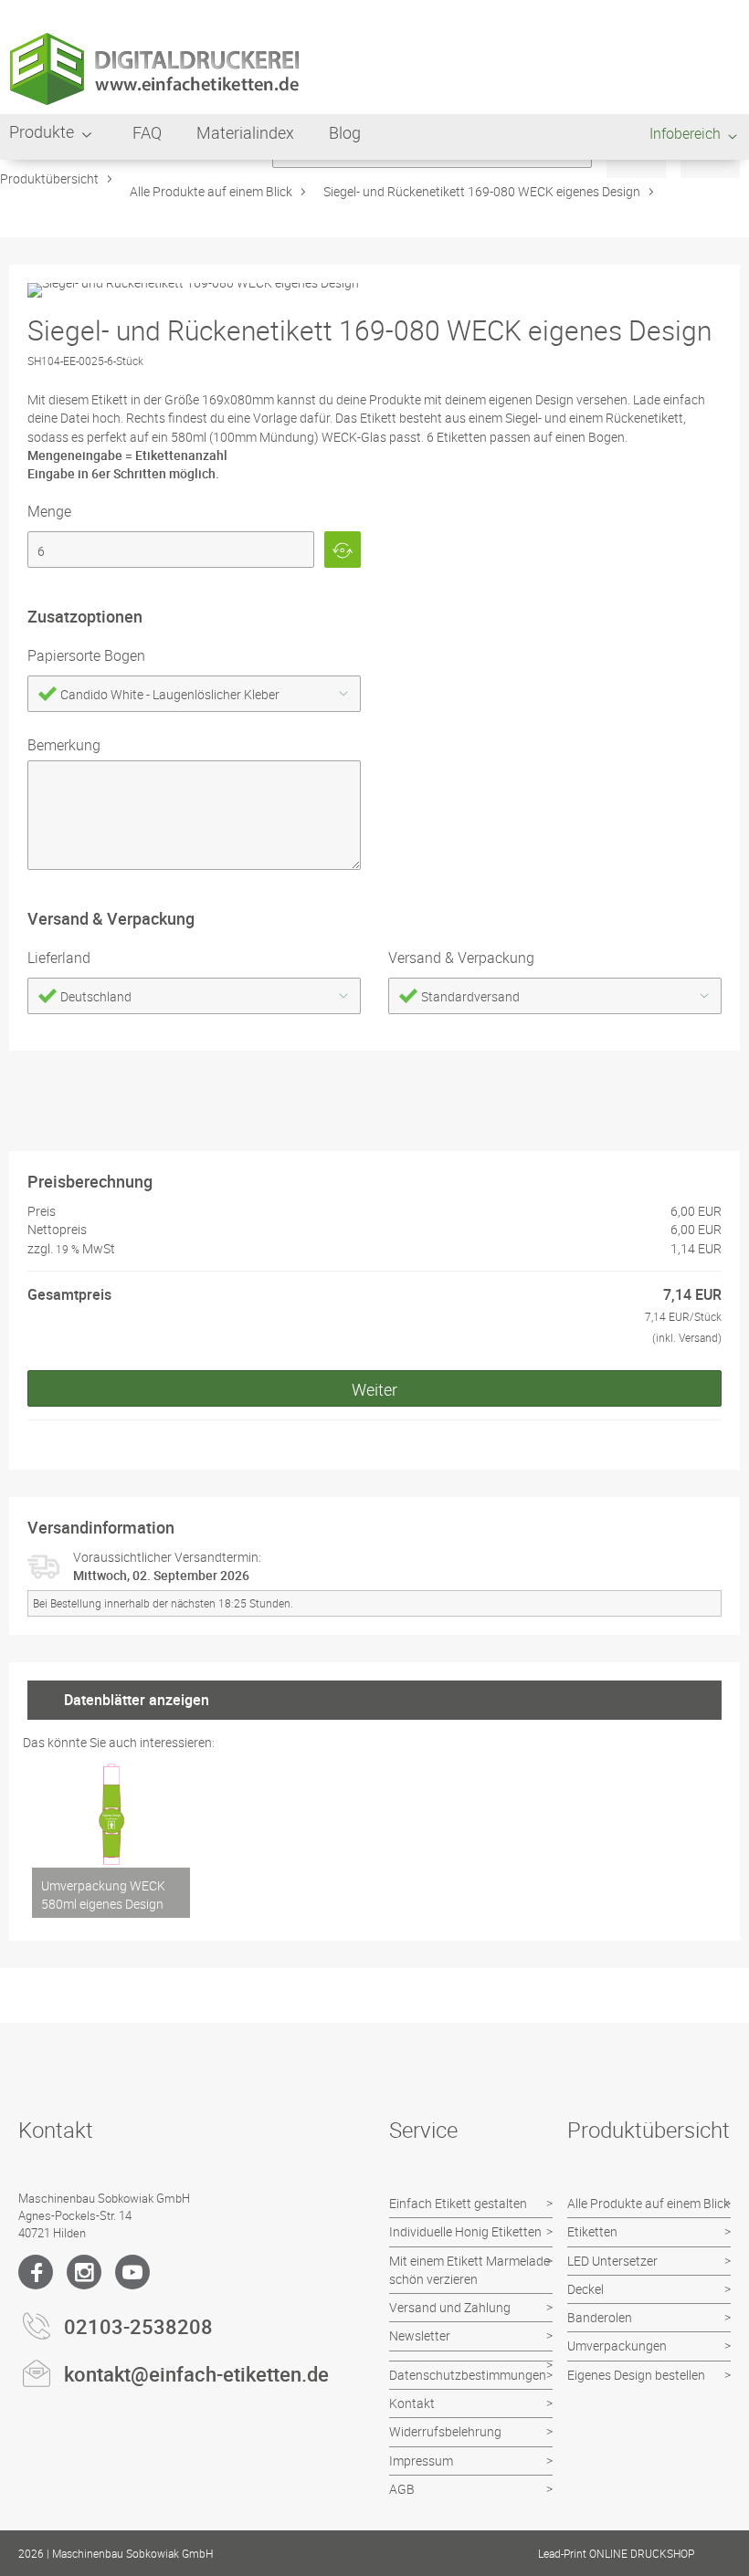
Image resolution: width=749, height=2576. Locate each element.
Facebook (36, 2272)
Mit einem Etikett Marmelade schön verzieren (469, 2270)
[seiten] (171, 550)
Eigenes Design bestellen (636, 2375)
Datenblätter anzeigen (137, 1700)
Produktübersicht (49, 178)
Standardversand (470, 996)
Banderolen (600, 2317)
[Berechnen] (343, 550)
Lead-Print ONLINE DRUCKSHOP (616, 2553)
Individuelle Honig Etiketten (465, 2231)
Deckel (585, 2289)
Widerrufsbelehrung (445, 2431)
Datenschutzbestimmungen (468, 2375)
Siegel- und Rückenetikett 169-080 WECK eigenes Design (482, 191)
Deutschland (96, 996)
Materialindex (245, 132)
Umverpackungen (617, 2346)
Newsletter (420, 2335)
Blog (345, 132)
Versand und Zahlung (450, 2307)
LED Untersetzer (612, 2261)
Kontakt (412, 2403)
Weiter (374, 1389)
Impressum (421, 2461)
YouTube (132, 2272)
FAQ (147, 132)
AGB (402, 2489)
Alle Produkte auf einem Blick (211, 191)
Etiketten (592, 2231)
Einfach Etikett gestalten (458, 2203)
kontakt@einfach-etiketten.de (196, 2374)
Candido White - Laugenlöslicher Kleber (170, 694)
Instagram (84, 2272)
